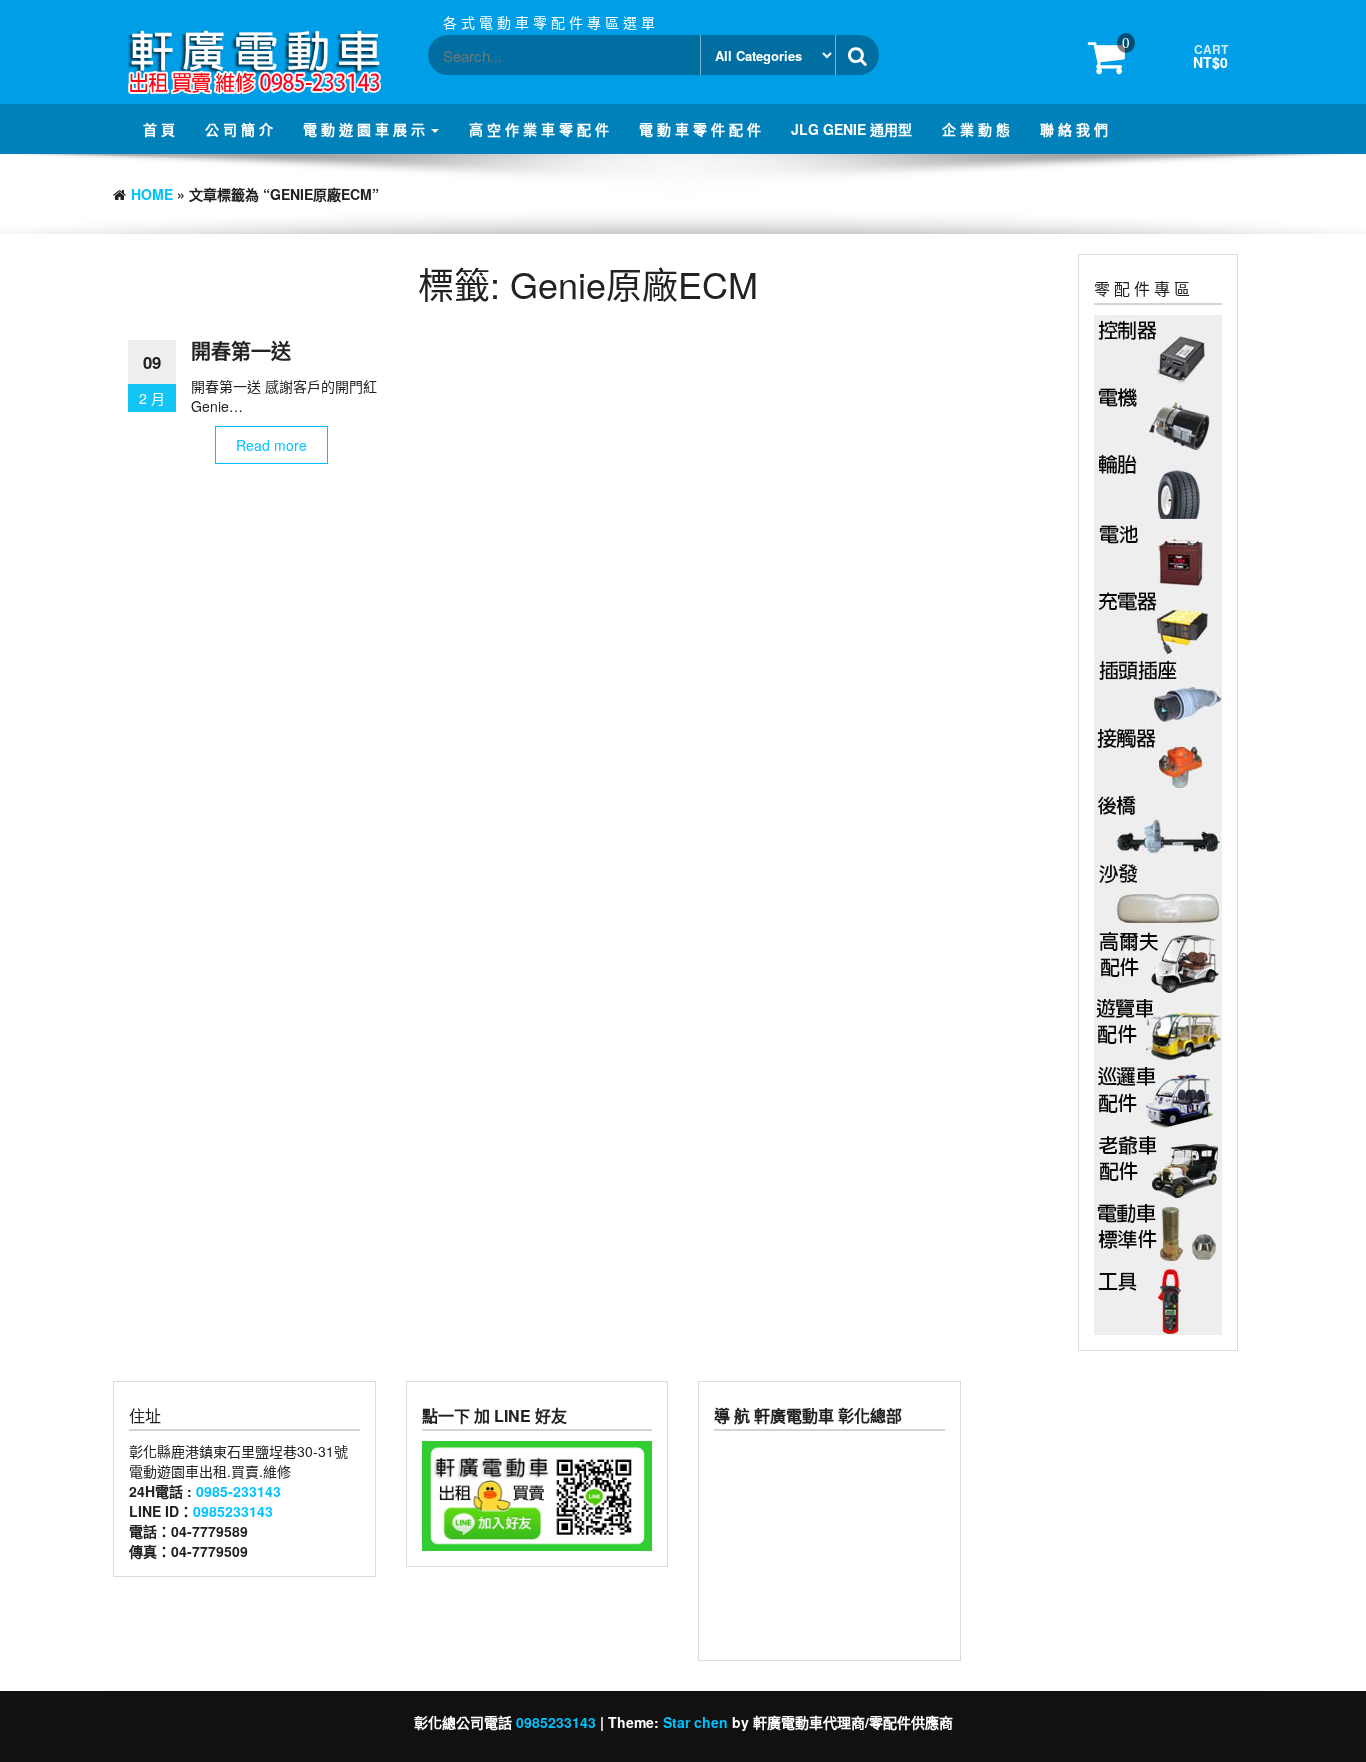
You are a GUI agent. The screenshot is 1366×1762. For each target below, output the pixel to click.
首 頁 (159, 129)
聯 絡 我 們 (1074, 129)
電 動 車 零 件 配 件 (700, 129)
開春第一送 (241, 350)
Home (152, 194)
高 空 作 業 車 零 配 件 (539, 129)
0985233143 (233, 1511)
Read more (271, 445)
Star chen (695, 1722)
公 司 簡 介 (239, 129)
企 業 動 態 (976, 129)
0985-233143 (238, 1491)
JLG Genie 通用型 (851, 129)
